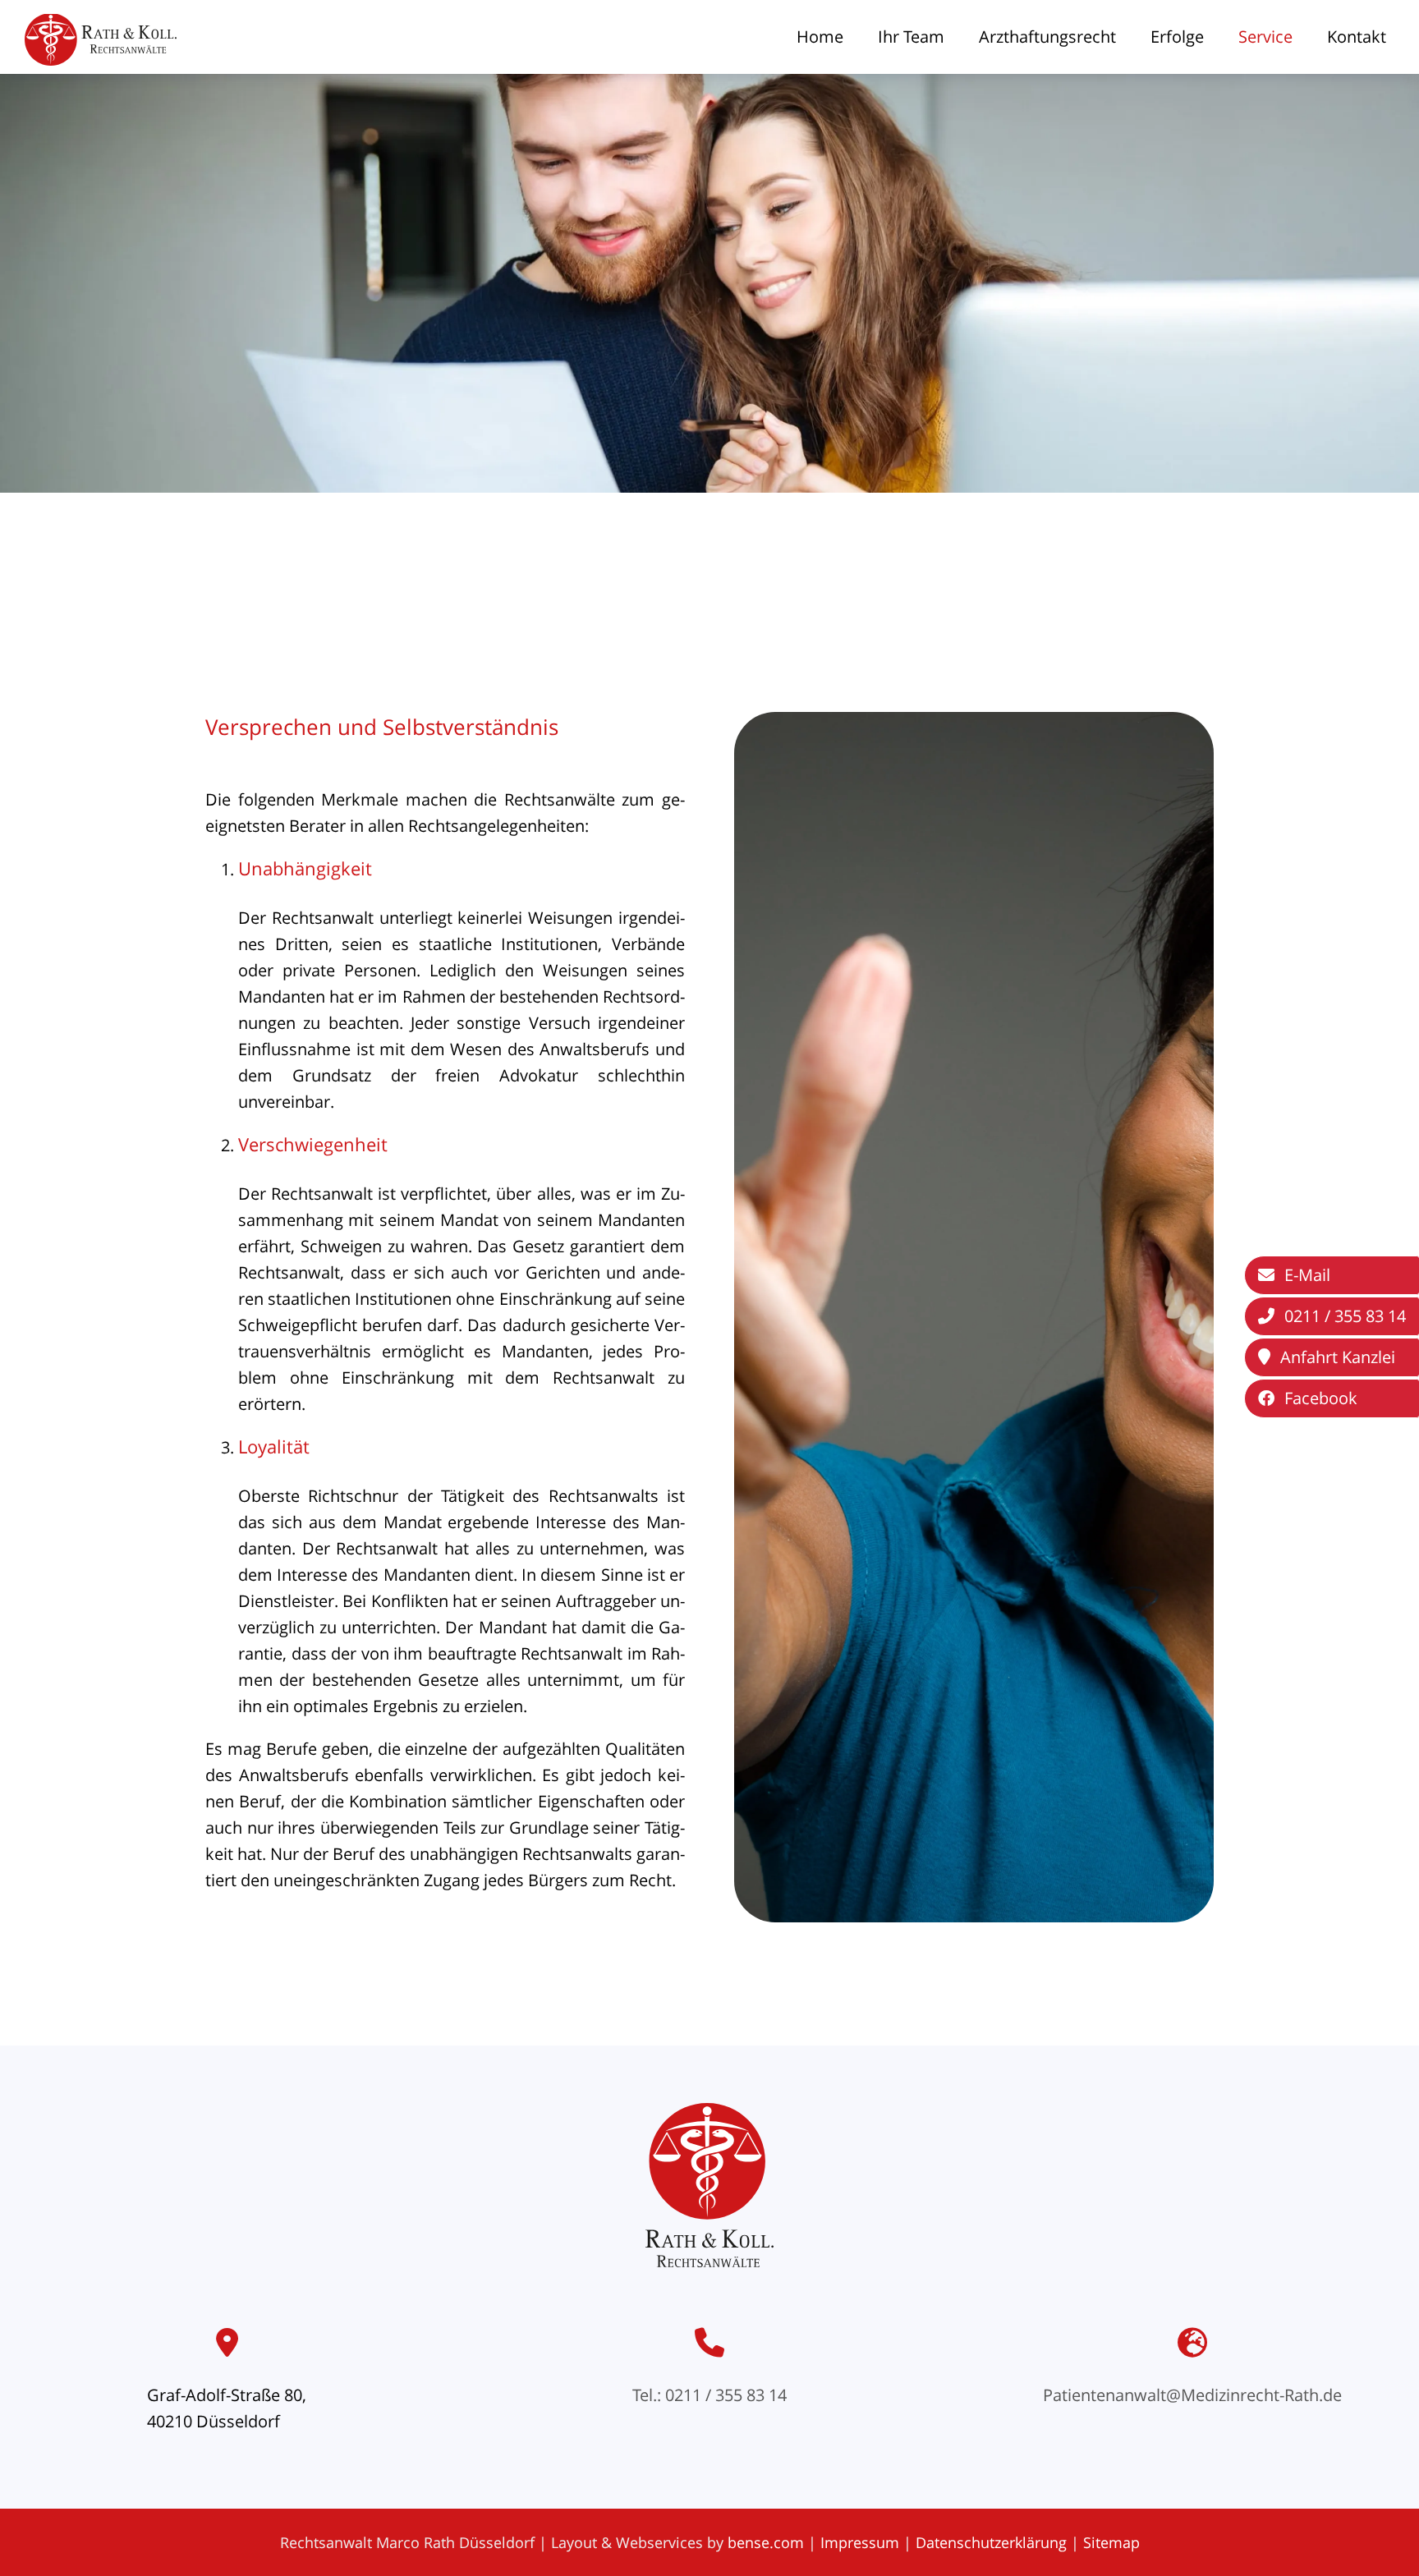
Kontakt (1357, 37)
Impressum (860, 2542)
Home (820, 37)
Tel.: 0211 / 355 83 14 (709, 2395)
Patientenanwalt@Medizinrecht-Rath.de (1192, 2395)
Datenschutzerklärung (991, 2542)
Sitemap (1111, 2542)
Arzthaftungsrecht (1047, 37)
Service (1265, 37)
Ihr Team (911, 37)
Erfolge (1177, 37)
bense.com (766, 2542)
